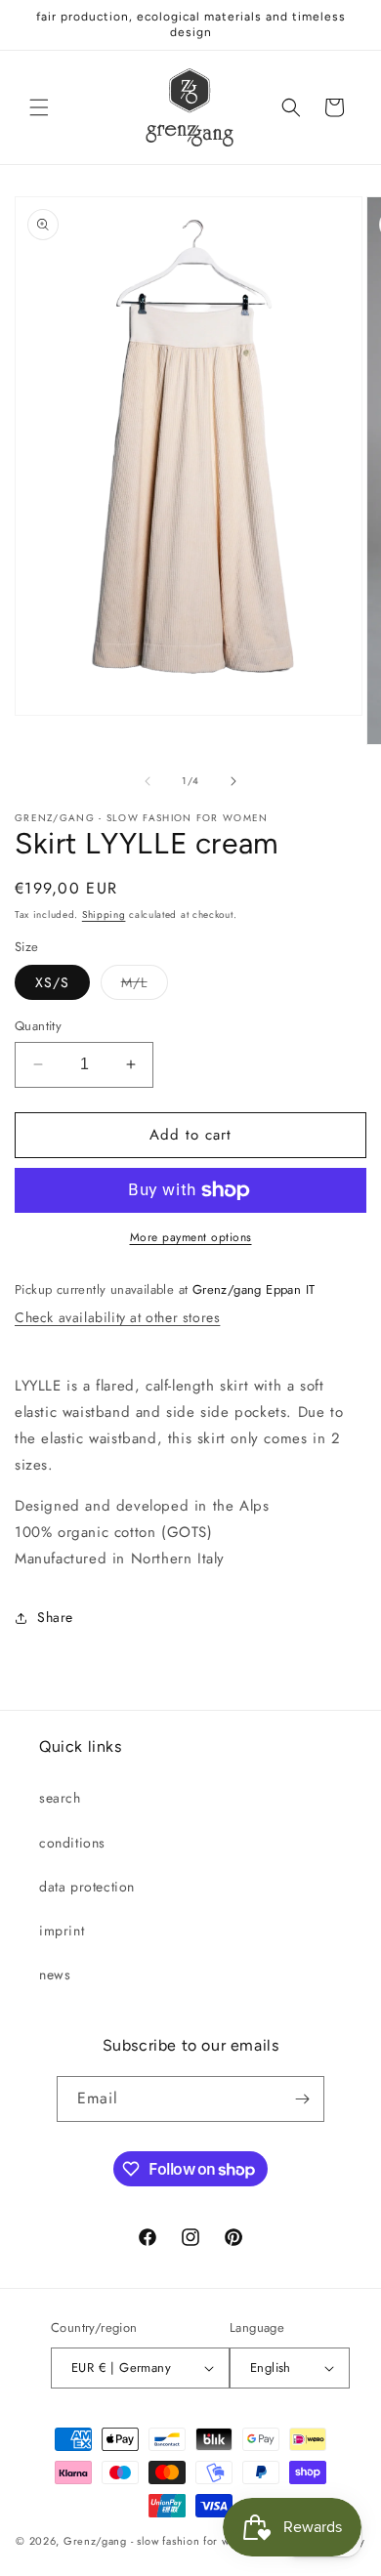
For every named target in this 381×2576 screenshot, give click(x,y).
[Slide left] (148, 781)
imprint (62, 1931)
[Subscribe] (302, 2099)
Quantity (38, 1026)
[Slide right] (233, 781)
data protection (87, 1887)
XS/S (52, 982)
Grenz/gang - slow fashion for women (161, 2541)
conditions (72, 1843)
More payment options (191, 1237)
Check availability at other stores (117, 1317)
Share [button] (55, 1617)
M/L (145, 986)
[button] (39, 107)
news (55, 1974)
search (60, 1798)
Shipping (104, 914)
